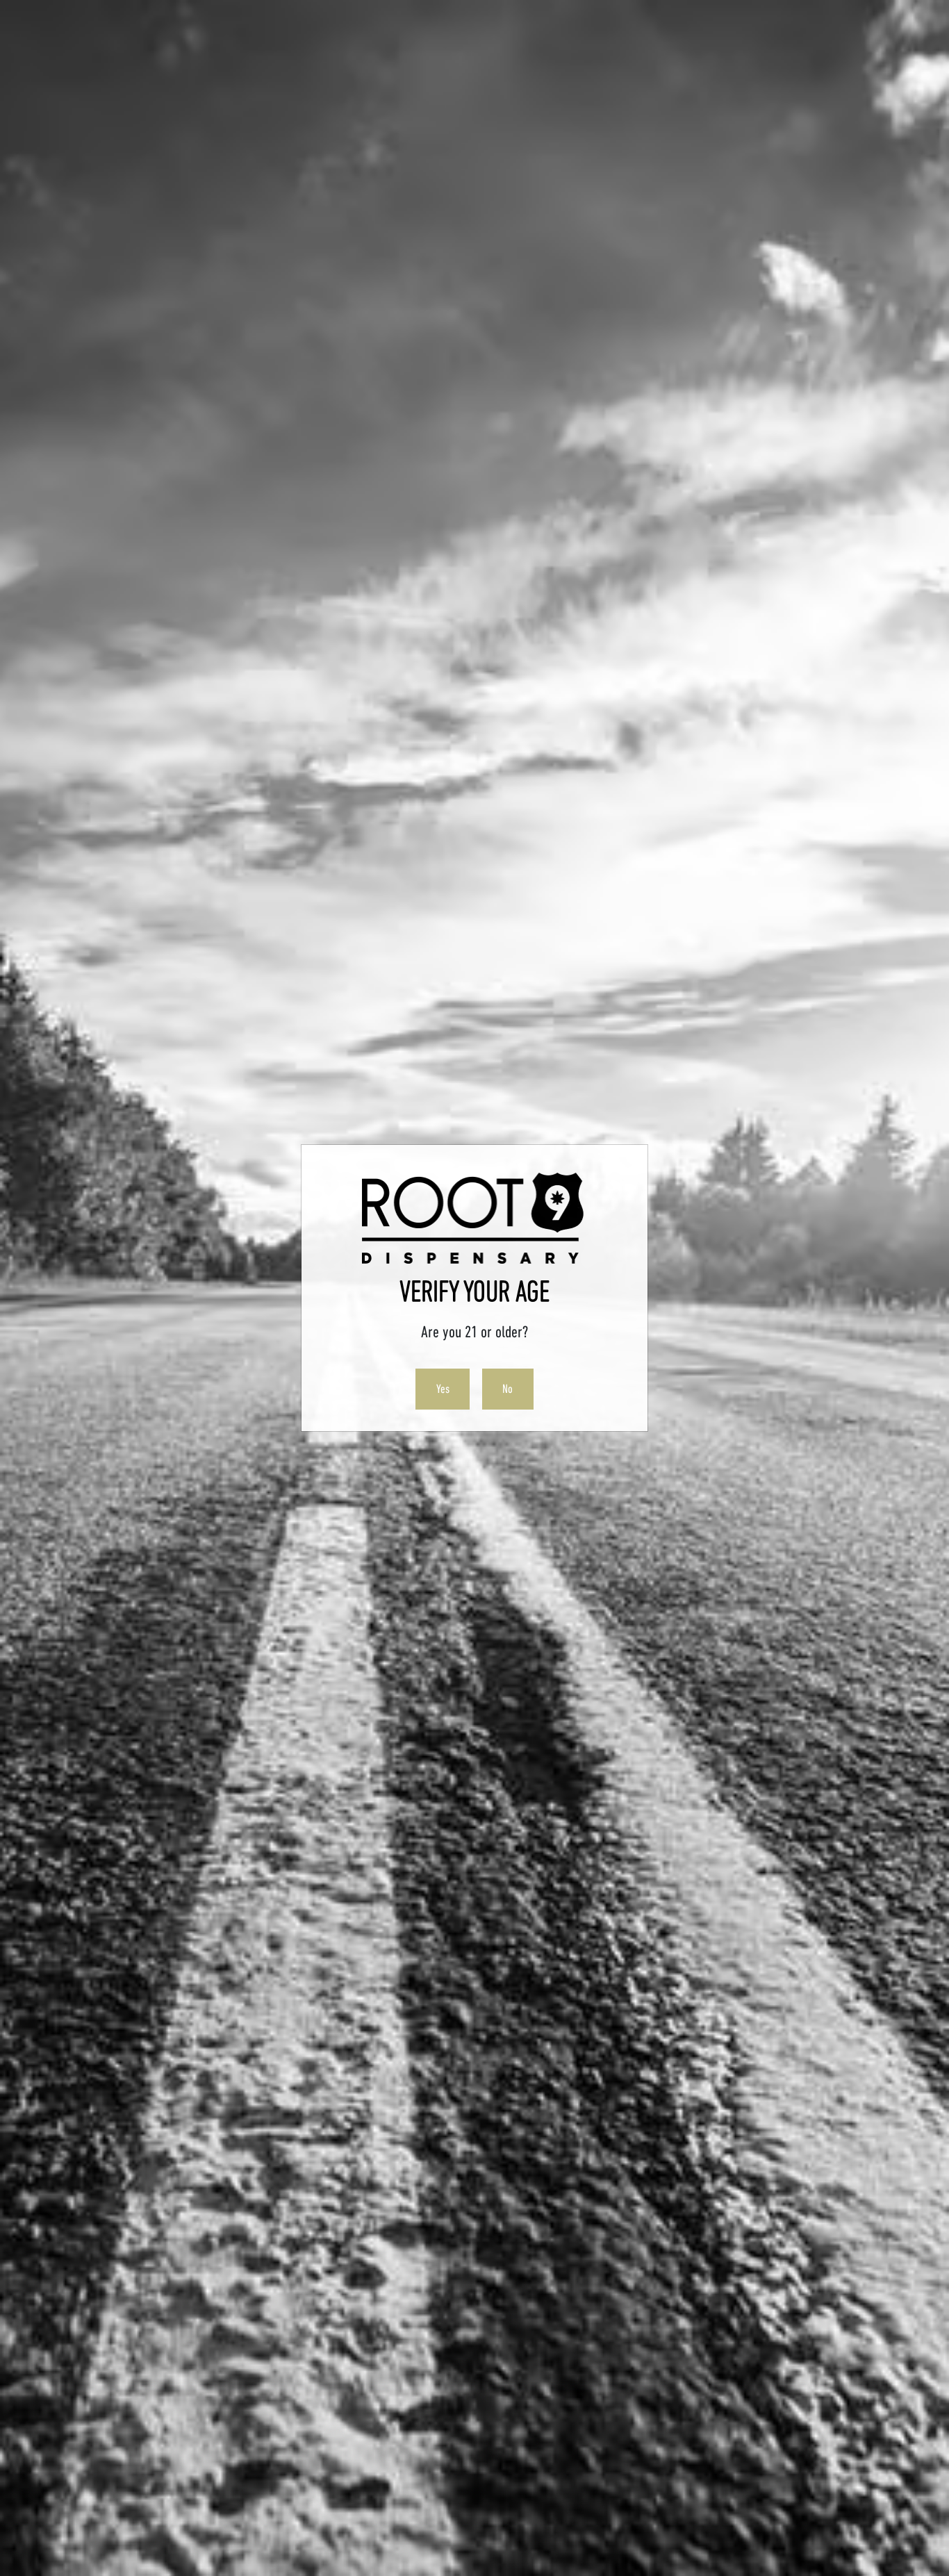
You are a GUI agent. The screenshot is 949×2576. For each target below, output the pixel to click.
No (507, 1389)
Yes (443, 1389)
